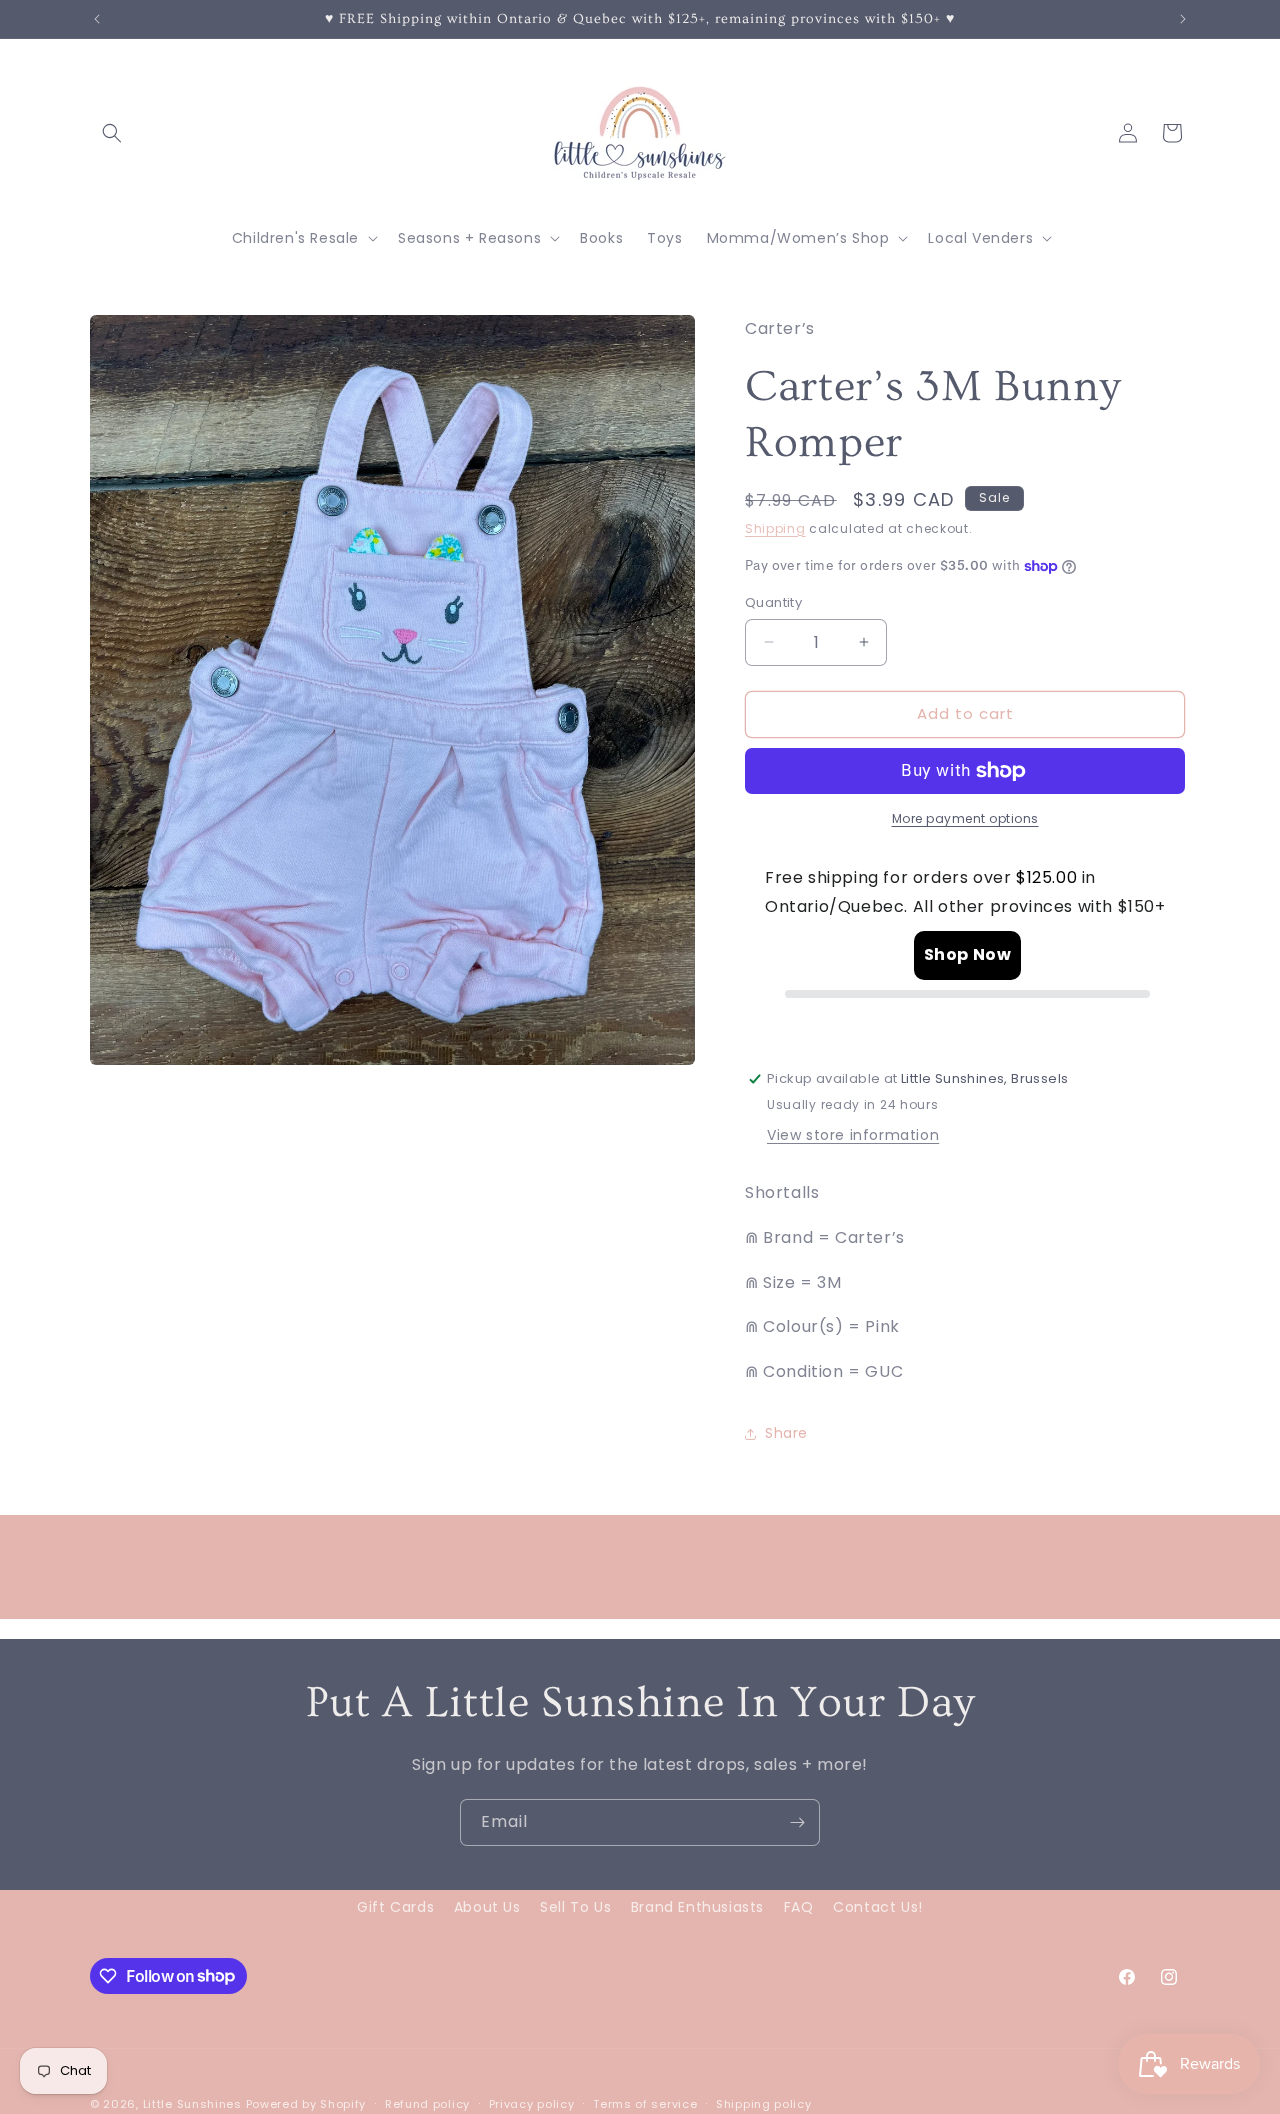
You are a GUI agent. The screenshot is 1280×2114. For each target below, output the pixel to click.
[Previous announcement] (97, 19)
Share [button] (786, 1433)
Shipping (775, 528)
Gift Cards (395, 1907)
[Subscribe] (797, 1822)
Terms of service (645, 2103)
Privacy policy (532, 2103)
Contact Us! (878, 1907)
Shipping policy (764, 2103)
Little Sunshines (192, 2104)
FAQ (799, 1907)
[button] (112, 133)
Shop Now (968, 954)
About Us (487, 1907)
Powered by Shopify (306, 2104)
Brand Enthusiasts (697, 1907)
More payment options (965, 818)
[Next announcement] (1183, 19)
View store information (853, 1135)
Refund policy (427, 2103)
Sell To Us (575, 1907)
